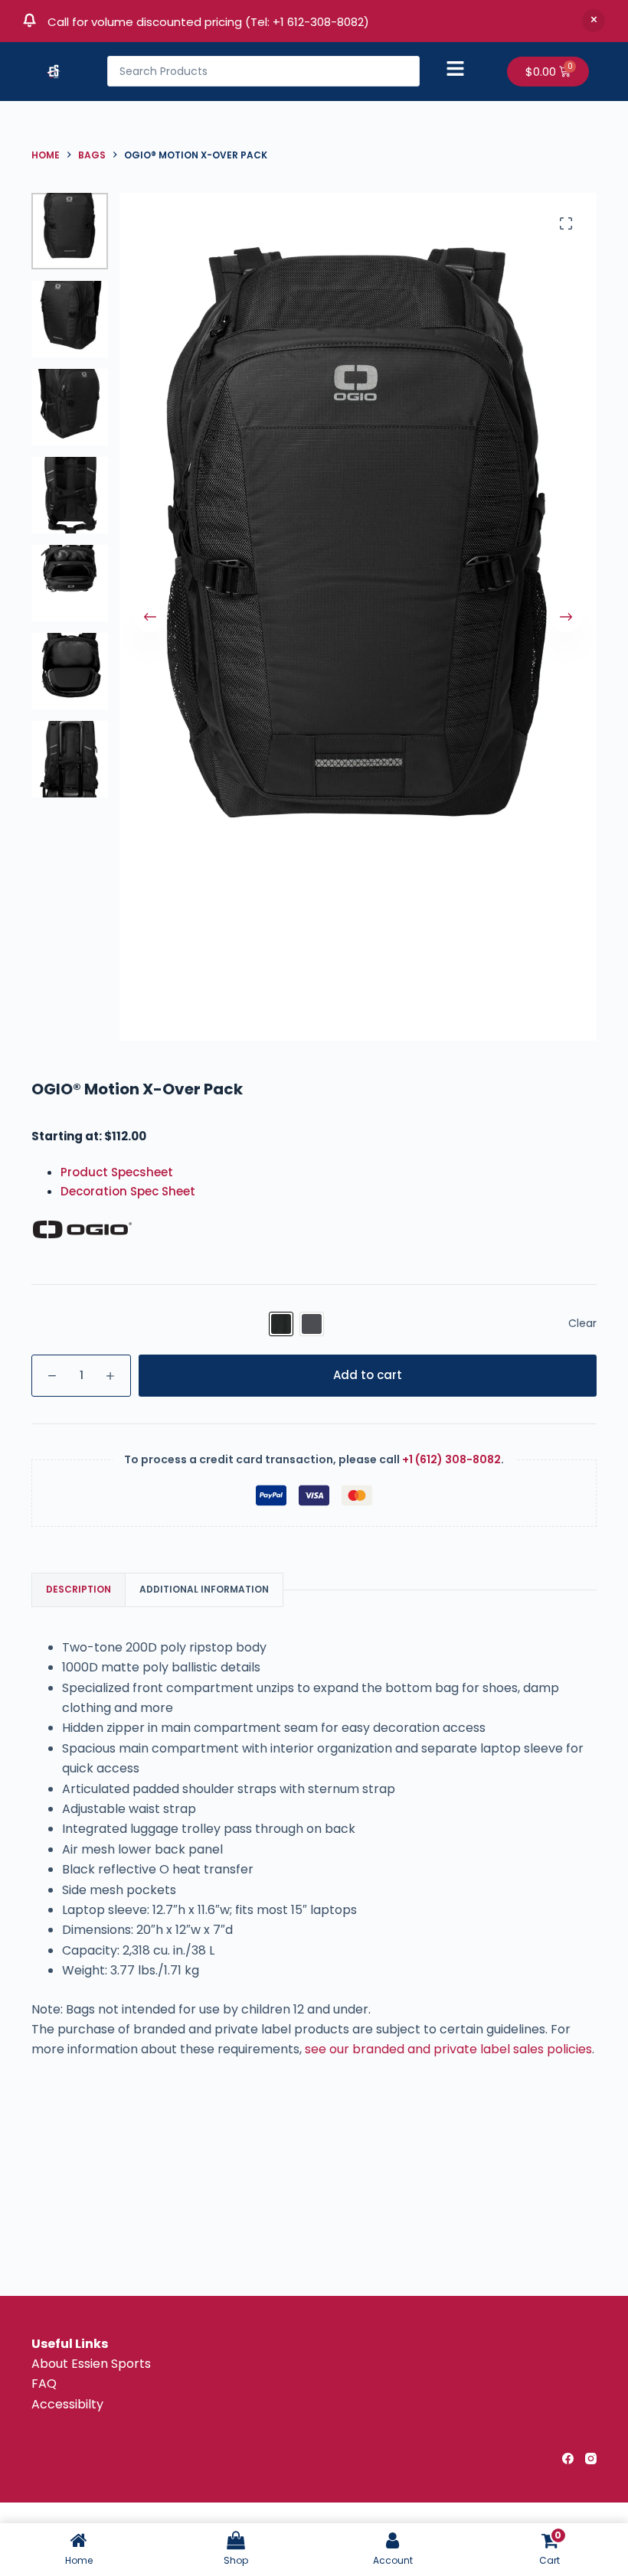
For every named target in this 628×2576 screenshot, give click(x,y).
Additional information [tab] (204, 1589)
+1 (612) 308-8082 (451, 1459)
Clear (582, 1323)
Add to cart (368, 1375)
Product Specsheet (117, 1172)
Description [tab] (78, 1589)
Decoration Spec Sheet (128, 1191)
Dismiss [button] (594, 21)
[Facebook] (568, 2459)
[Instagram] (591, 2459)
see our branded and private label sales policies (448, 2049)
